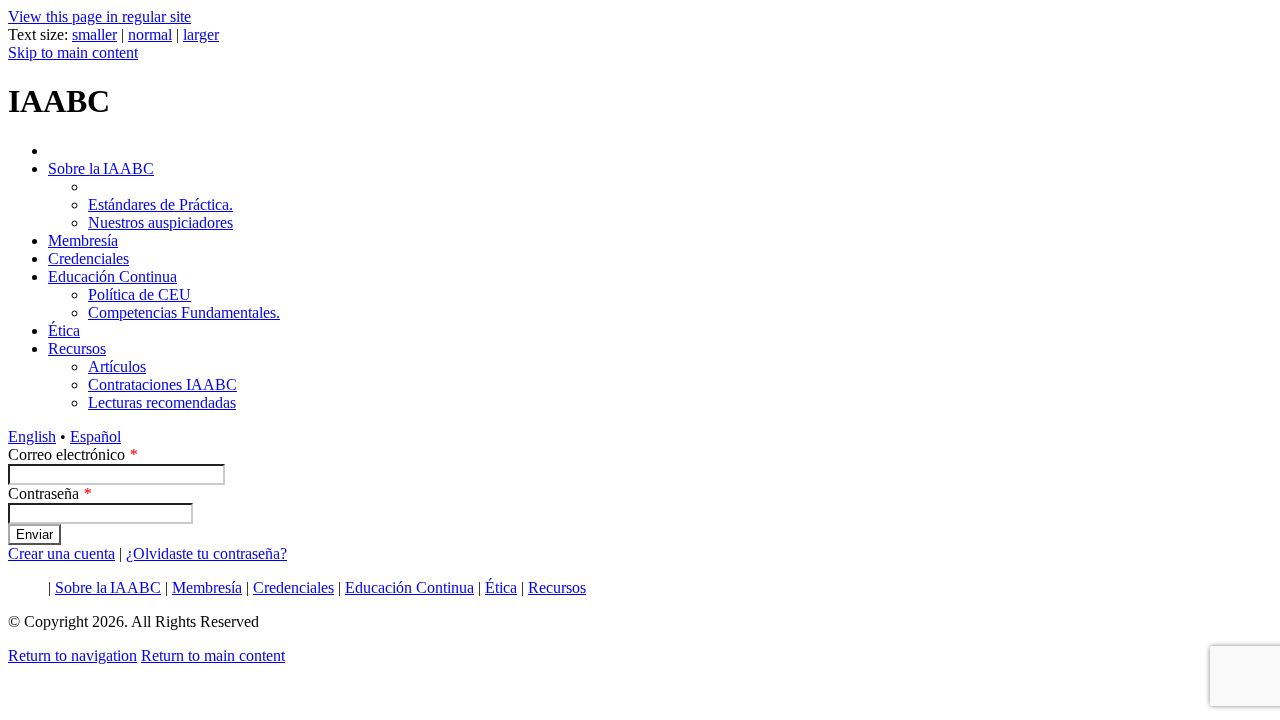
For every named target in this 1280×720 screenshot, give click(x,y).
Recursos (77, 348)
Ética (64, 330)
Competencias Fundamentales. (184, 312)
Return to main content (213, 655)
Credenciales (88, 258)
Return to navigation (72, 655)
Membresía (83, 240)
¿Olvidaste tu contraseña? (206, 553)
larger (201, 34)
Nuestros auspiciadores (160, 222)
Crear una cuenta (61, 553)
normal (150, 34)
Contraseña (49, 493)
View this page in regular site (99, 16)
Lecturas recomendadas (162, 402)
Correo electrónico (72, 454)
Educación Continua (112, 276)
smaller (94, 34)
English (32, 436)
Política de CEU (139, 294)
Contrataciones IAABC (162, 384)
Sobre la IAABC (101, 168)
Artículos (117, 366)
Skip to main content (73, 52)
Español (95, 436)
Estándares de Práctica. (160, 204)
